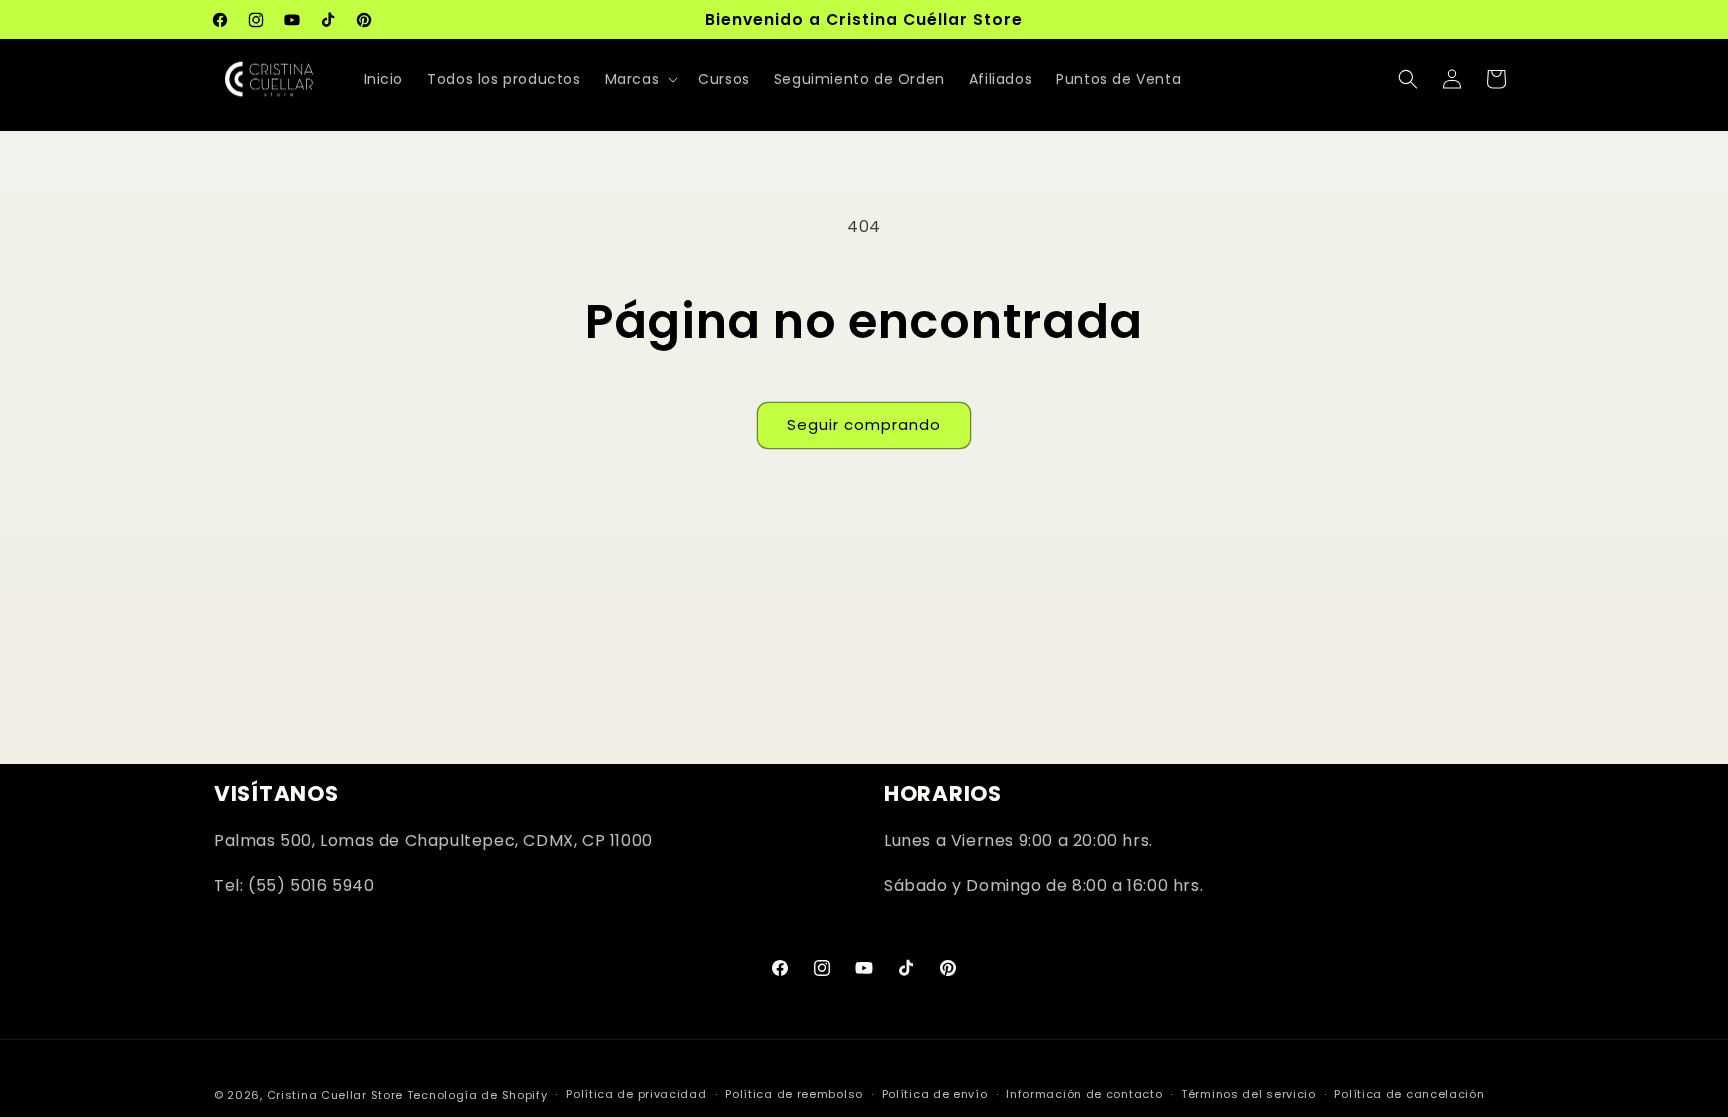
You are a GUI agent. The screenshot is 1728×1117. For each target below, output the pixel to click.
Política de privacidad (636, 1094)
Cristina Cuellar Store (335, 1095)
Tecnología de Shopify (477, 1095)
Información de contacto (1084, 1094)
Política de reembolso (794, 1094)
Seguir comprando (864, 424)
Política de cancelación (1409, 1094)
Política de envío (935, 1094)
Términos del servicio (1248, 1094)
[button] (640, 79)
